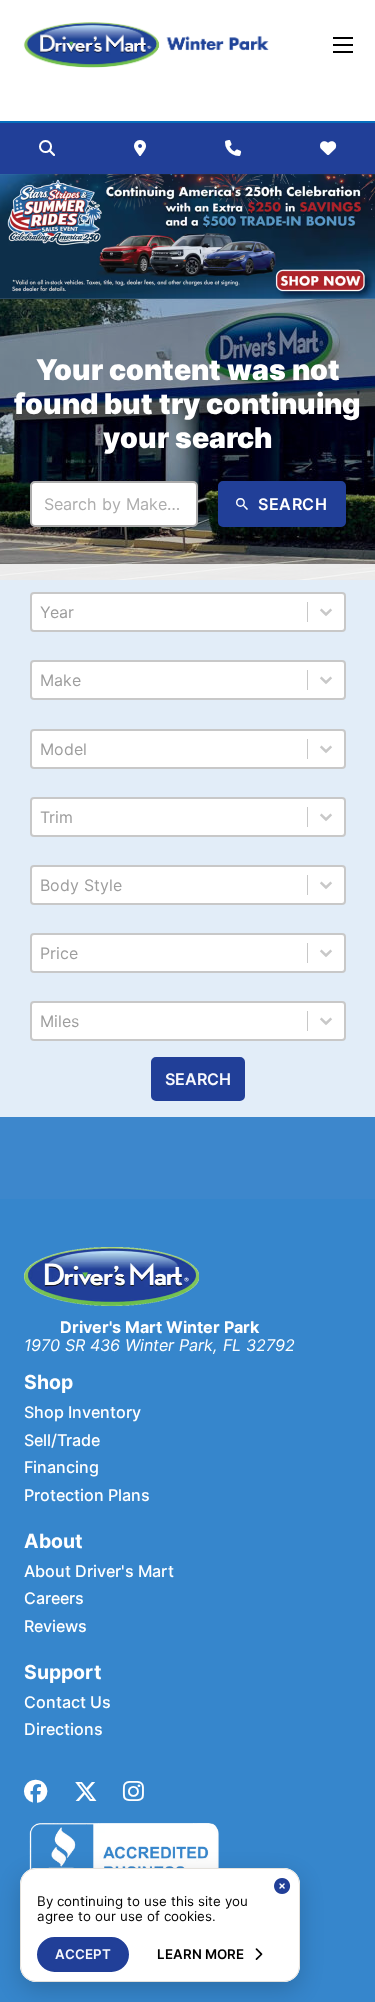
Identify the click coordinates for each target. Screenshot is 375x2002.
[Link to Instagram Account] (133, 1792)
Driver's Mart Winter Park (159, 1327)
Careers (54, 1598)
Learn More (200, 1954)
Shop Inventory (82, 1412)
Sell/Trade (62, 1440)
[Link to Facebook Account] (36, 1792)
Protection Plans (87, 1495)
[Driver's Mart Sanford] (147, 45)
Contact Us (67, 1702)
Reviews (55, 1626)
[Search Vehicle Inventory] (47, 148)
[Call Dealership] (233, 148)
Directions (63, 1729)
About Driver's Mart (99, 1571)
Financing (61, 1467)
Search (198, 1079)
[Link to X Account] (86, 1792)
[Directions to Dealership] (140, 148)
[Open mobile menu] (343, 45)
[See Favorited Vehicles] (328, 148)
